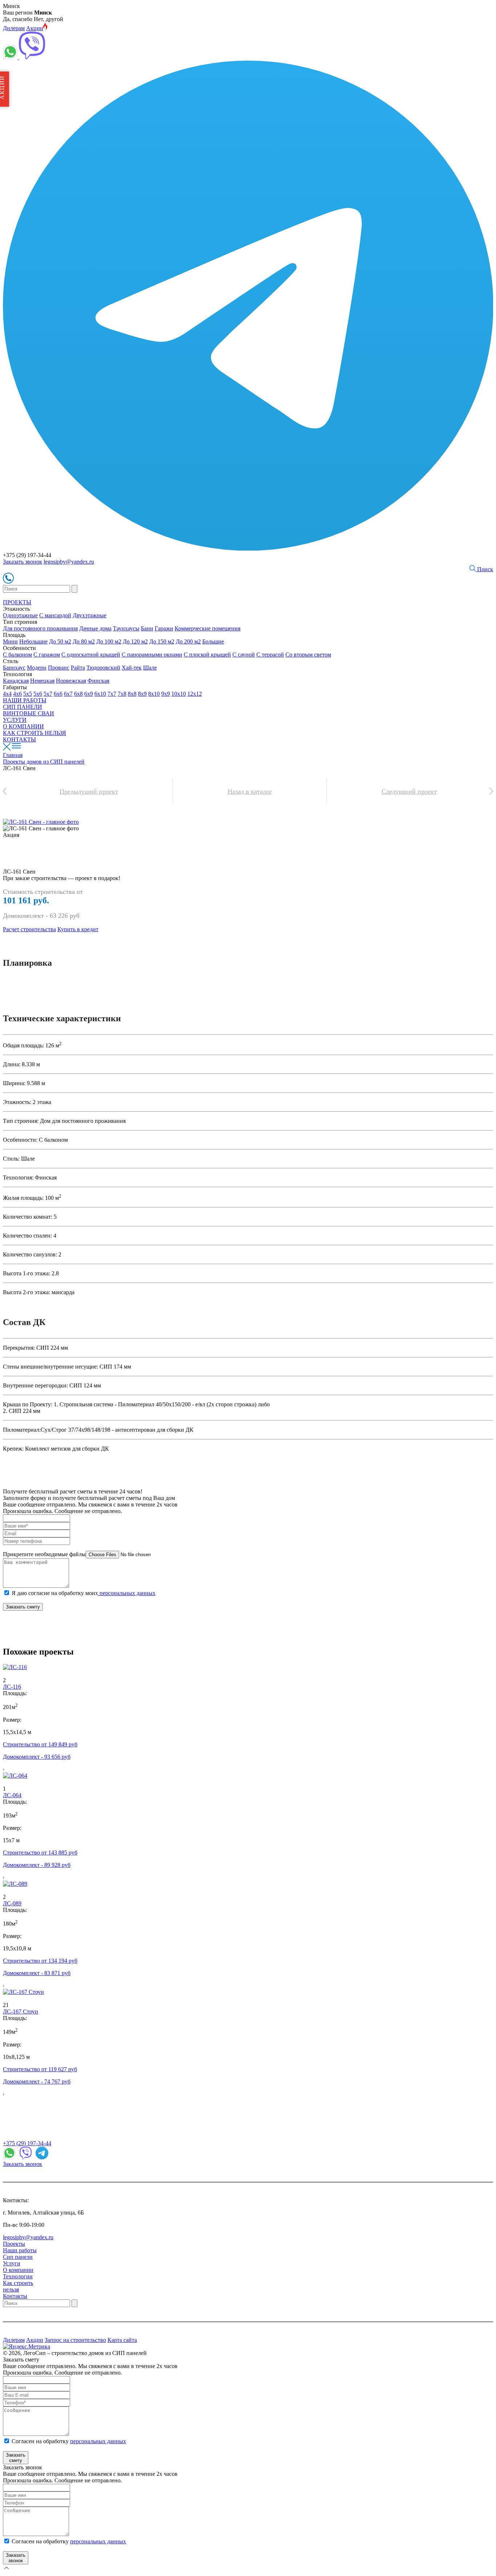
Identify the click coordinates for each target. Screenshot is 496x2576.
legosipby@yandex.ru (69, 562)
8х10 (154, 694)
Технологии (18, 2276)
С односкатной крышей (91, 655)
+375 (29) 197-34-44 (27, 2143)
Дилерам (14, 28)
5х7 (48, 694)
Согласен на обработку (69, 2441)
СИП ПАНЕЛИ (23, 707)
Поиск (484, 569)
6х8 (78, 694)
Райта (78, 668)
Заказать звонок (23, 562)
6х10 (100, 694)
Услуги (12, 2263)
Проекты (14, 2244)
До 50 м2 (60, 641)
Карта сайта (122, 2340)
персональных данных (127, 1593)
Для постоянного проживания (40, 628)
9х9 (166, 694)
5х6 (38, 694)
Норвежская (71, 681)
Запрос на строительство (75, 2340)
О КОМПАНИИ (23, 726)
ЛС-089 (12, 1903)
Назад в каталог (250, 792)
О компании (18, 2270)
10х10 (179, 694)
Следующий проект (409, 792)
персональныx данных (98, 2541)
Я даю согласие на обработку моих (84, 1593)
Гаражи (164, 628)
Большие (213, 641)
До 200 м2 (188, 641)
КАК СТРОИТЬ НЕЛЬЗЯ (34, 733)
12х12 (195, 694)
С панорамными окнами (152, 655)
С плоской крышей (207, 655)
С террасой (270, 655)
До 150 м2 (162, 641)
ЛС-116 (12, 1687)
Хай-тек (132, 668)
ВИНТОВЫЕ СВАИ (29, 713)
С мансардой (55, 615)
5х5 (28, 694)
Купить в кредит (78, 929)
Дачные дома (95, 628)
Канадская (16, 681)
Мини (10, 641)
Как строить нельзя (18, 2286)
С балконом (17, 655)
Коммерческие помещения (208, 628)
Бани (147, 628)
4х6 (17, 694)
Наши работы (20, 2250)
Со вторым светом (308, 655)
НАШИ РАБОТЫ (25, 700)
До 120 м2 (135, 641)
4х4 (7, 694)
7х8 (122, 694)
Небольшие (33, 641)
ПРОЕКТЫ (17, 602)
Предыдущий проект (89, 792)
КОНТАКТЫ (19, 739)
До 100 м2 (109, 641)
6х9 (89, 694)
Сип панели (18, 2257)
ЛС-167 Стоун (21, 2011)
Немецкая (42, 681)
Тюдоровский (103, 668)
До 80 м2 (84, 641)
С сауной (244, 655)
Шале (150, 668)
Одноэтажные (20, 615)
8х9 (142, 694)
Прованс (59, 668)
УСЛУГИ (15, 720)
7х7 (112, 694)
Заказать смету (23, 1607)
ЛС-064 (12, 1795)
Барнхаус (14, 668)
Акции (35, 28)
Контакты (15, 2296)
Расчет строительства (29, 929)
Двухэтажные (90, 615)
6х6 (58, 694)
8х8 (132, 694)
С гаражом (47, 655)
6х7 (68, 694)
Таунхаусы (126, 628)
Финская (98, 681)
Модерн (37, 668)
